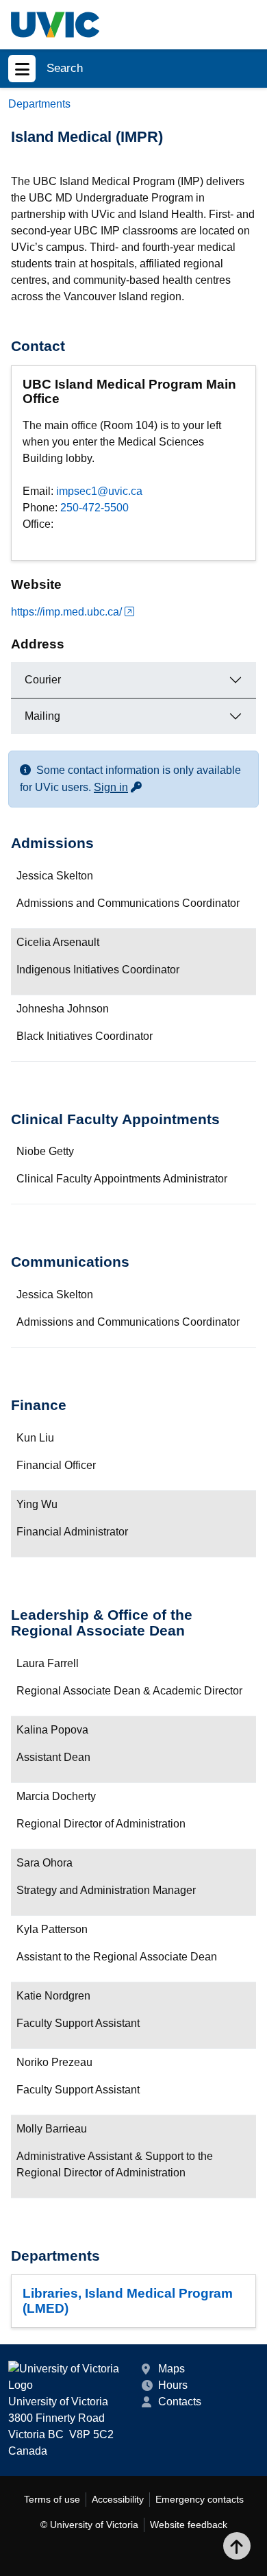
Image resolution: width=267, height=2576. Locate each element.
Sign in (118, 787)
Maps (171, 2369)
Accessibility (118, 2499)
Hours (173, 2385)
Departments (39, 104)
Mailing (42, 716)
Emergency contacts (200, 2499)
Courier (43, 680)
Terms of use (52, 2499)
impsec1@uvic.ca (99, 491)
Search (65, 68)
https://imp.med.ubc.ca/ (66, 612)
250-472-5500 (94, 508)
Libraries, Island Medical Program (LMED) (128, 2300)
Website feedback (189, 2525)
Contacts (180, 2402)
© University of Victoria (89, 2525)
